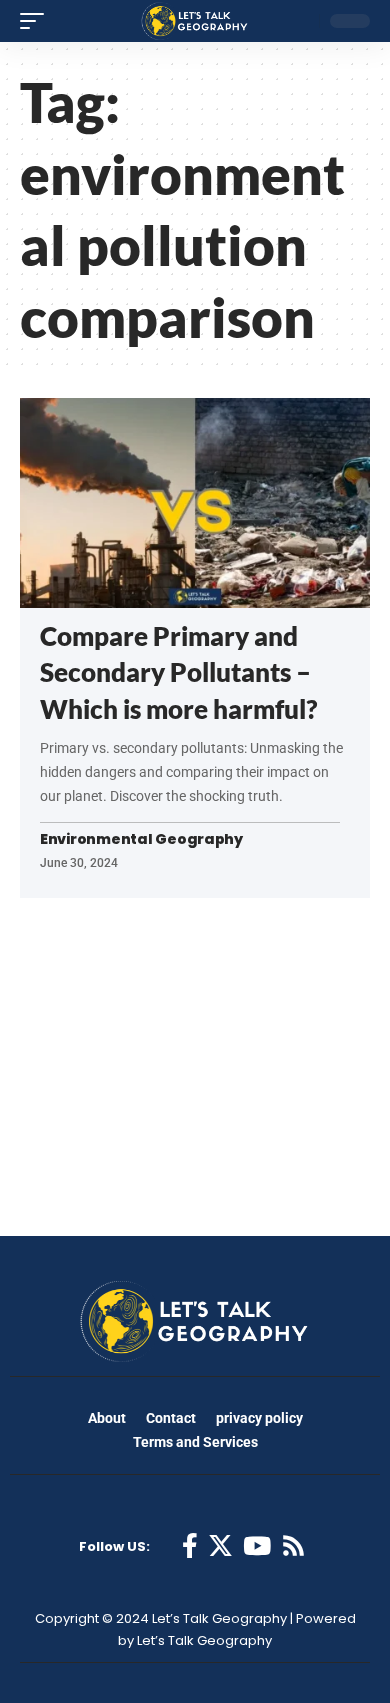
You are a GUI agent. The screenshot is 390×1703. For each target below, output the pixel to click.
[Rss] (293, 1546)
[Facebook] (190, 1546)
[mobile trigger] (37, 21)
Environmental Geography (141, 839)
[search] (299, 21)
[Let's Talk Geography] (195, 21)
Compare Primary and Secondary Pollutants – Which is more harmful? (178, 672)
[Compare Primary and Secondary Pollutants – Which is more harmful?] (195, 503)
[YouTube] (257, 1546)
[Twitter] (220, 1546)
